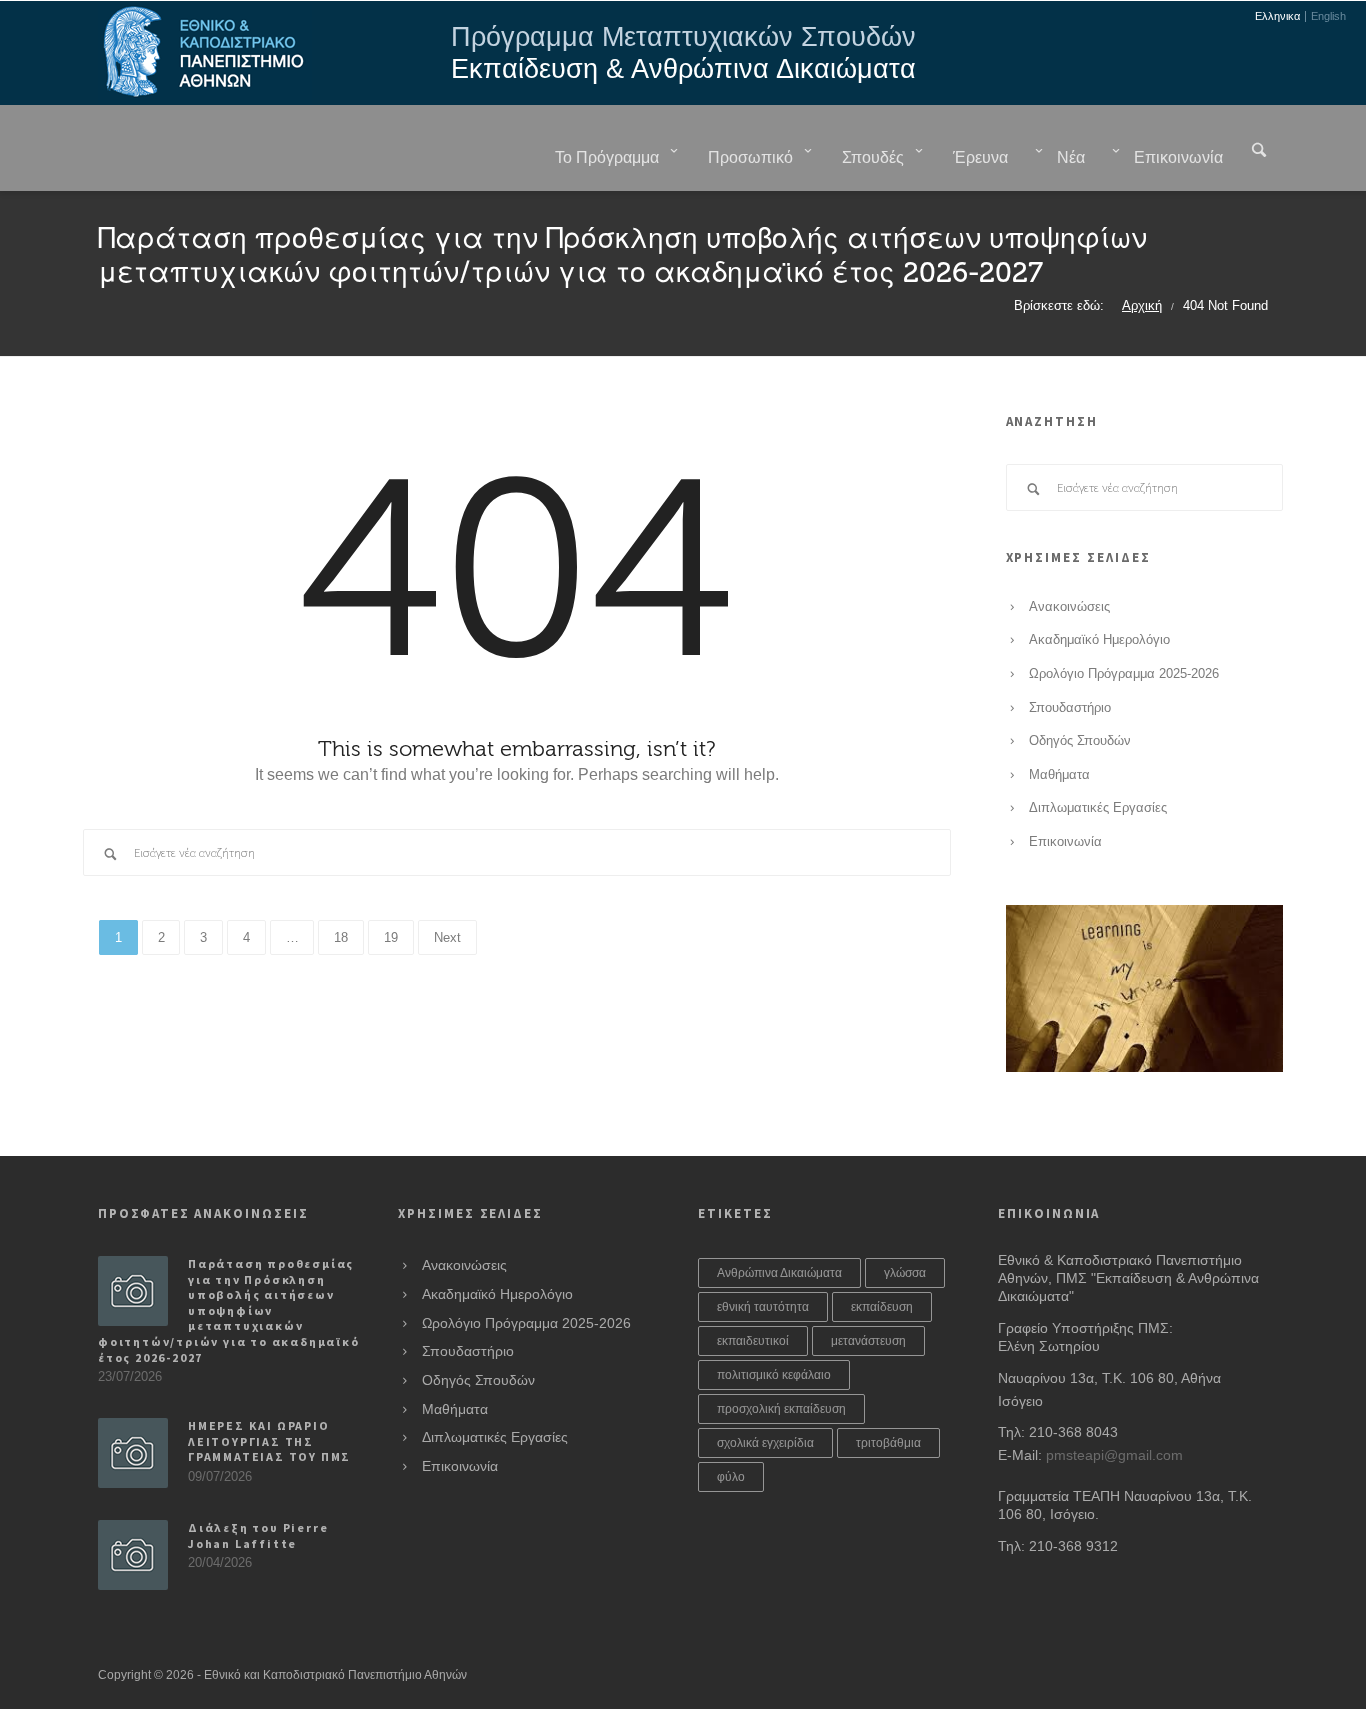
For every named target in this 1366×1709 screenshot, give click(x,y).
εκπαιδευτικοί (753, 1341)
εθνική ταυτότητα (763, 1307)
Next (447, 937)
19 (391, 937)
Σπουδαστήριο (1070, 708)
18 (341, 937)
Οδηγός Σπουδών (1080, 741)
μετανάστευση (868, 1341)
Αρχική (1142, 306)
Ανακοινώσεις (1069, 607)
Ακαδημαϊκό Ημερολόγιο (1099, 640)
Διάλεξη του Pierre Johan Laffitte (258, 1535)
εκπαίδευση (882, 1307)
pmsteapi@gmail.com (1114, 1455)
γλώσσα (905, 1273)
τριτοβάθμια (888, 1443)
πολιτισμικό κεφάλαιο (774, 1375)
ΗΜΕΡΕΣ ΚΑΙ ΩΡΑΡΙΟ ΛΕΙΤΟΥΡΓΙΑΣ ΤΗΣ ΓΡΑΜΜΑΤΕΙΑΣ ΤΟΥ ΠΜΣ (269, 1441)
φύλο (731, 1477)
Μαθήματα (1059, 775)
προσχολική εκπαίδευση (781, 1409)
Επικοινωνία (1065, 842)
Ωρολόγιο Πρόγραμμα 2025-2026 (1124, 674)
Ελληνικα (1277, 16)
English (1328, 16)
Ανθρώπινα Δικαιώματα (779, 1273)
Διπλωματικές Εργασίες (1098, 808)
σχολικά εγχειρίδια (765, 1443)
